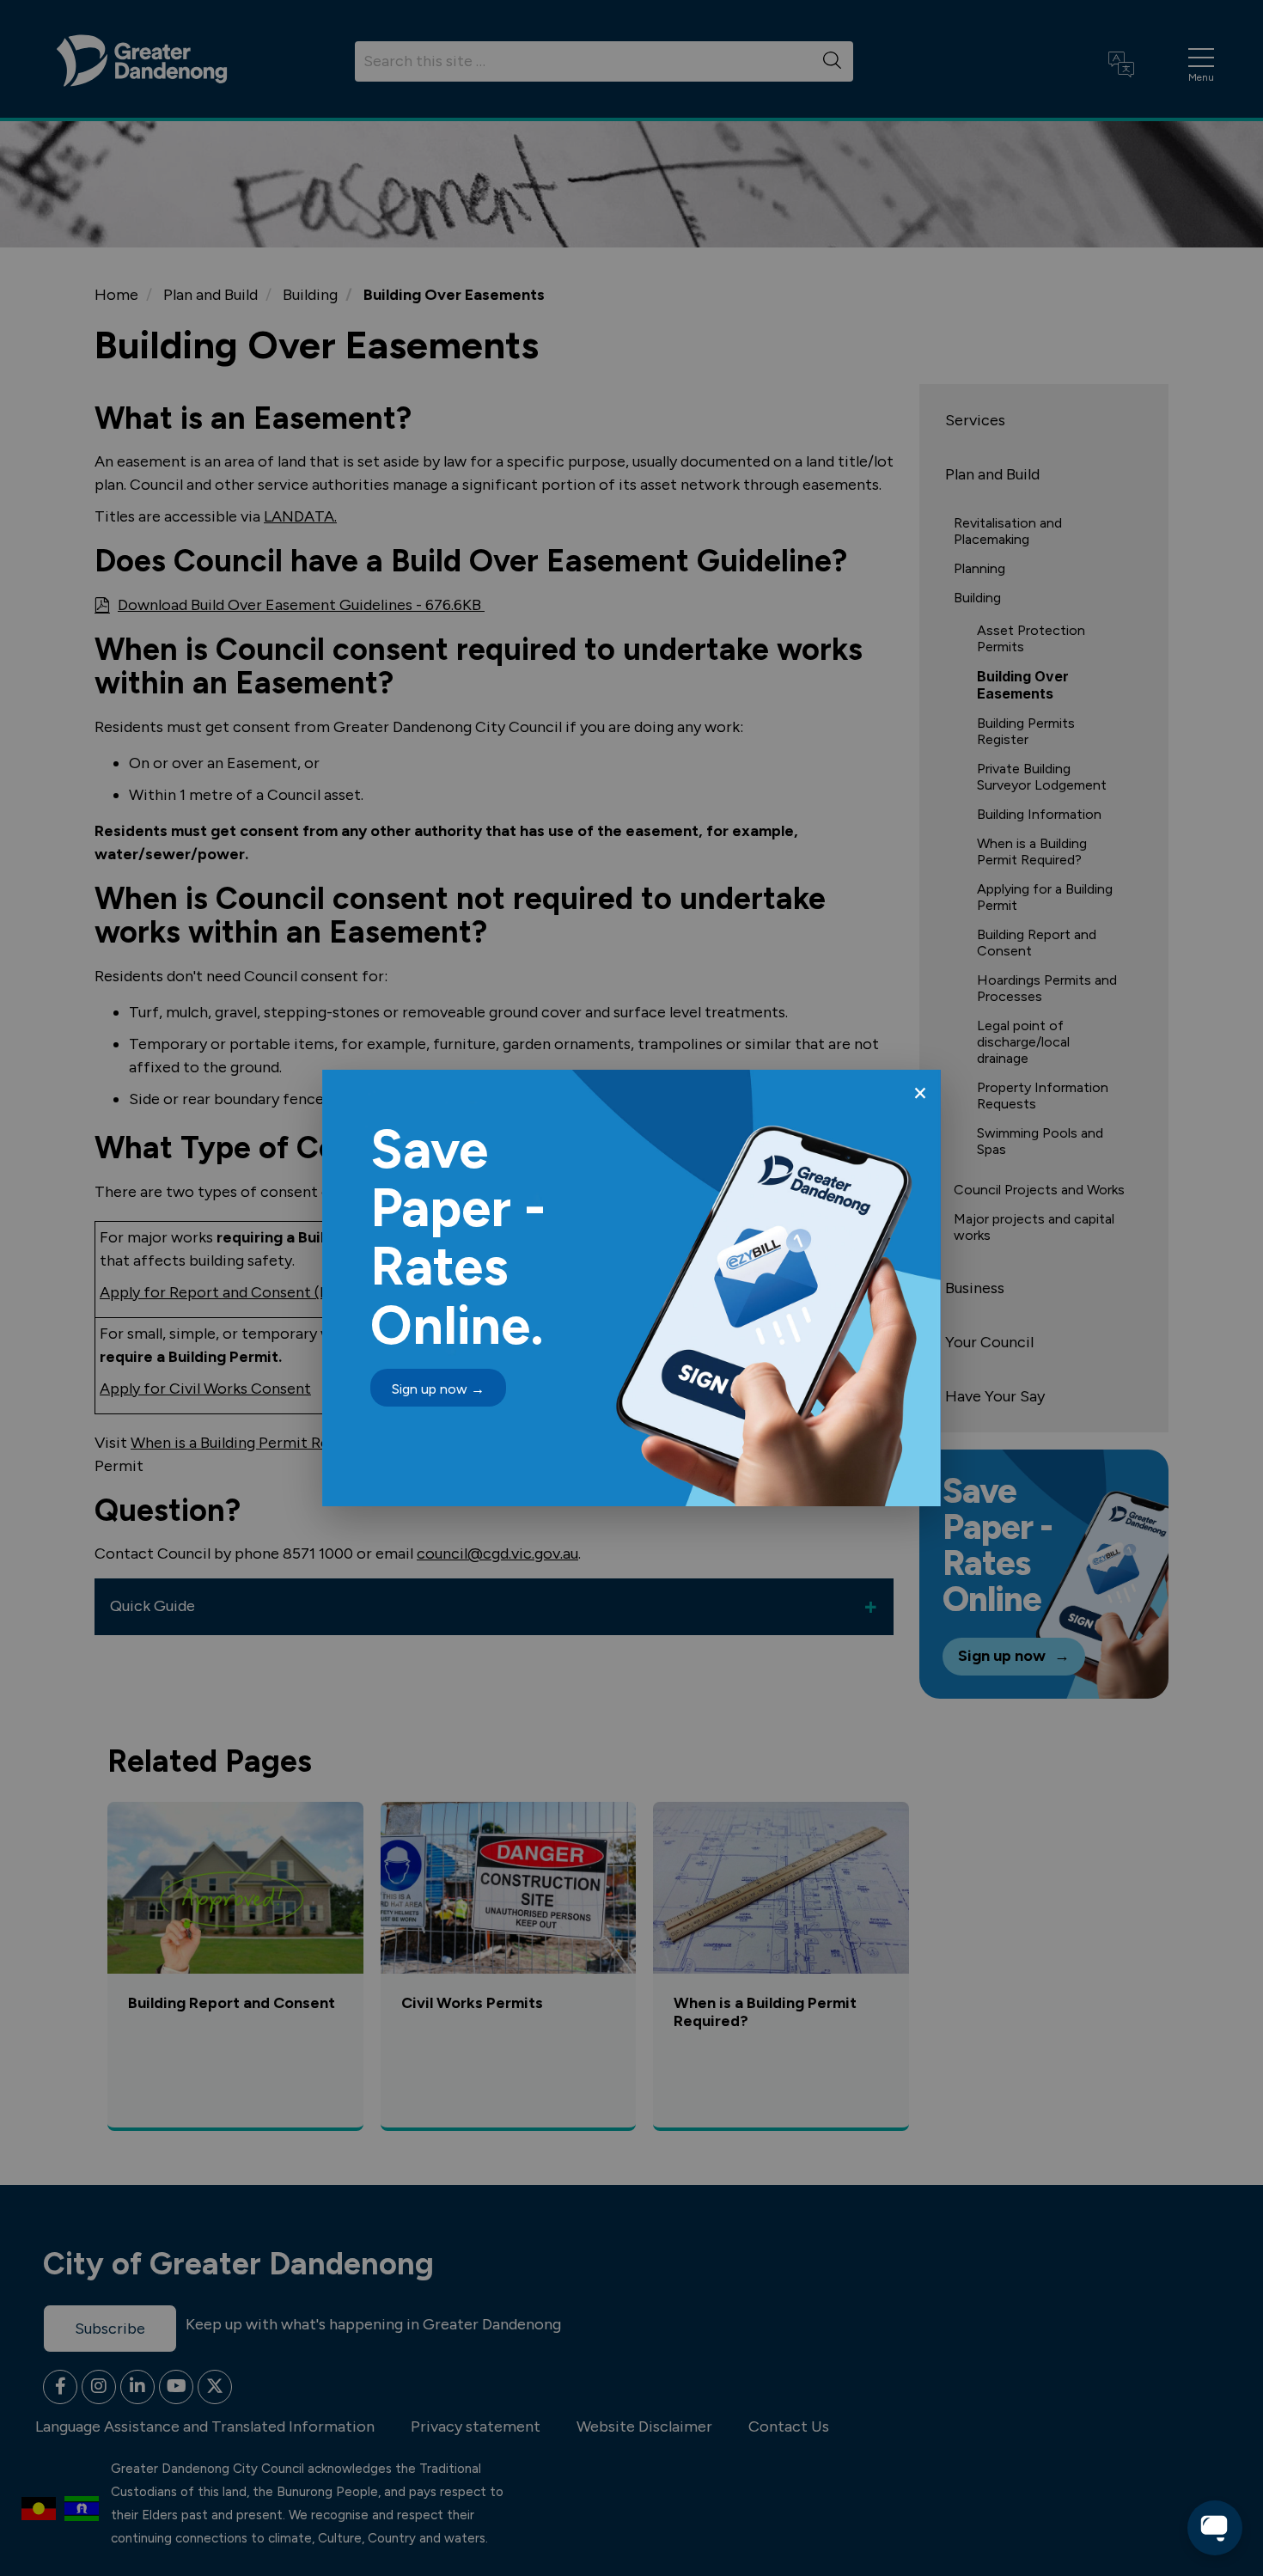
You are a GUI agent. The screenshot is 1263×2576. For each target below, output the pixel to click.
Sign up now (438, 1389)
